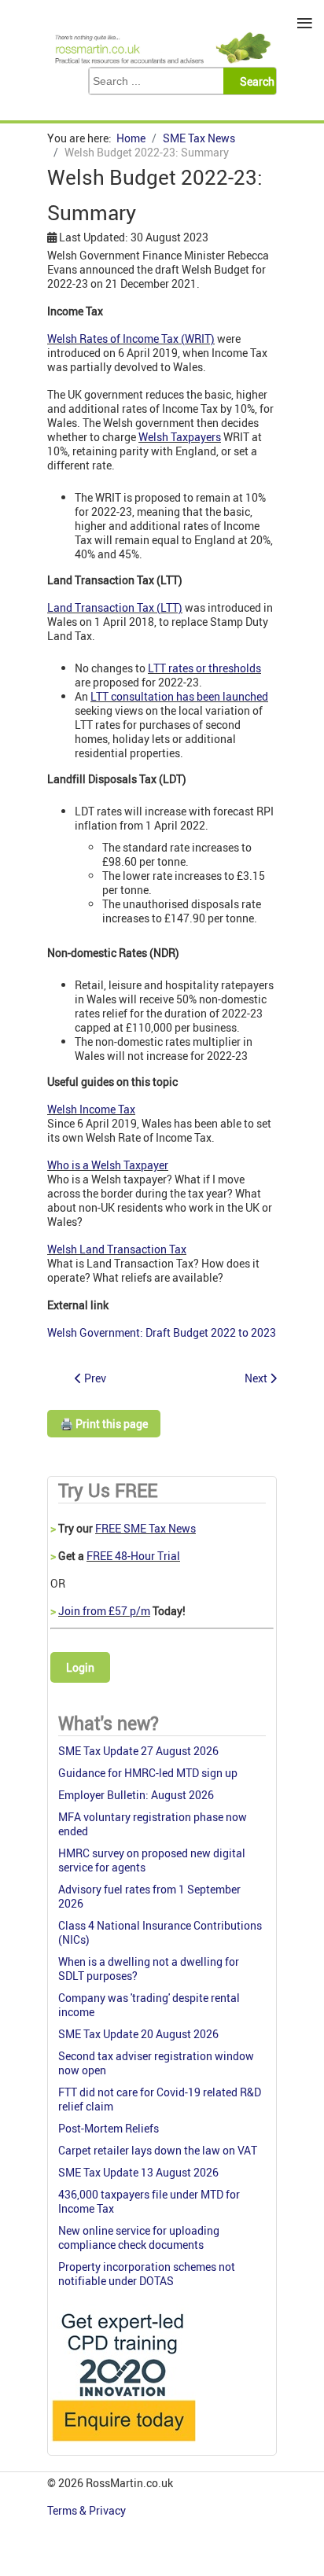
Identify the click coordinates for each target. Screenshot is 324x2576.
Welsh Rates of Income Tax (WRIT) (131, 339)
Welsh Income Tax (91, 1109)
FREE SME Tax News (145, 1528)
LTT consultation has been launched (179, 696)
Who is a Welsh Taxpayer (108, 1165)
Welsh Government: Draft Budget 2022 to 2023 (162, 1332)
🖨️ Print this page (104, 1424)
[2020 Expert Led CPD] (123, 2445)
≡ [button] (305, 23)
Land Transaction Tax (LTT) (115, 607)
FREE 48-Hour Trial (133, 1556)
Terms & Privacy (88, 2510)
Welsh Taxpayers (180, 437)
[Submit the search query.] (254, 81)
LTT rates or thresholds (204, 668)
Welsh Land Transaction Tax (117, 1249)
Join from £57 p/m (104, 1611)
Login (80, 1667)
